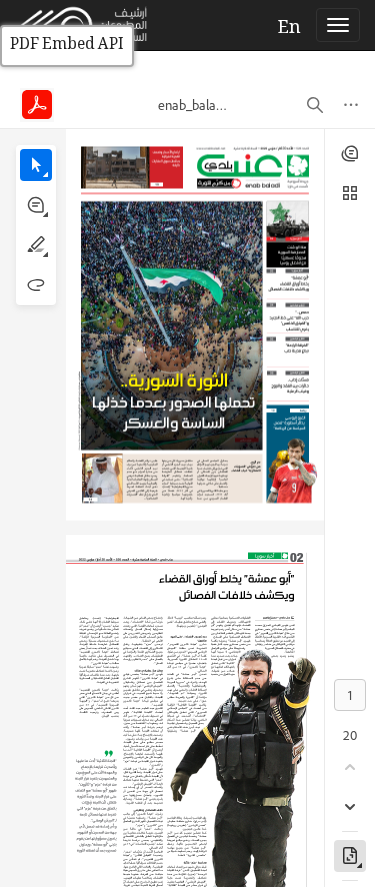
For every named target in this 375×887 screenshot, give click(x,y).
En (289, 29)
